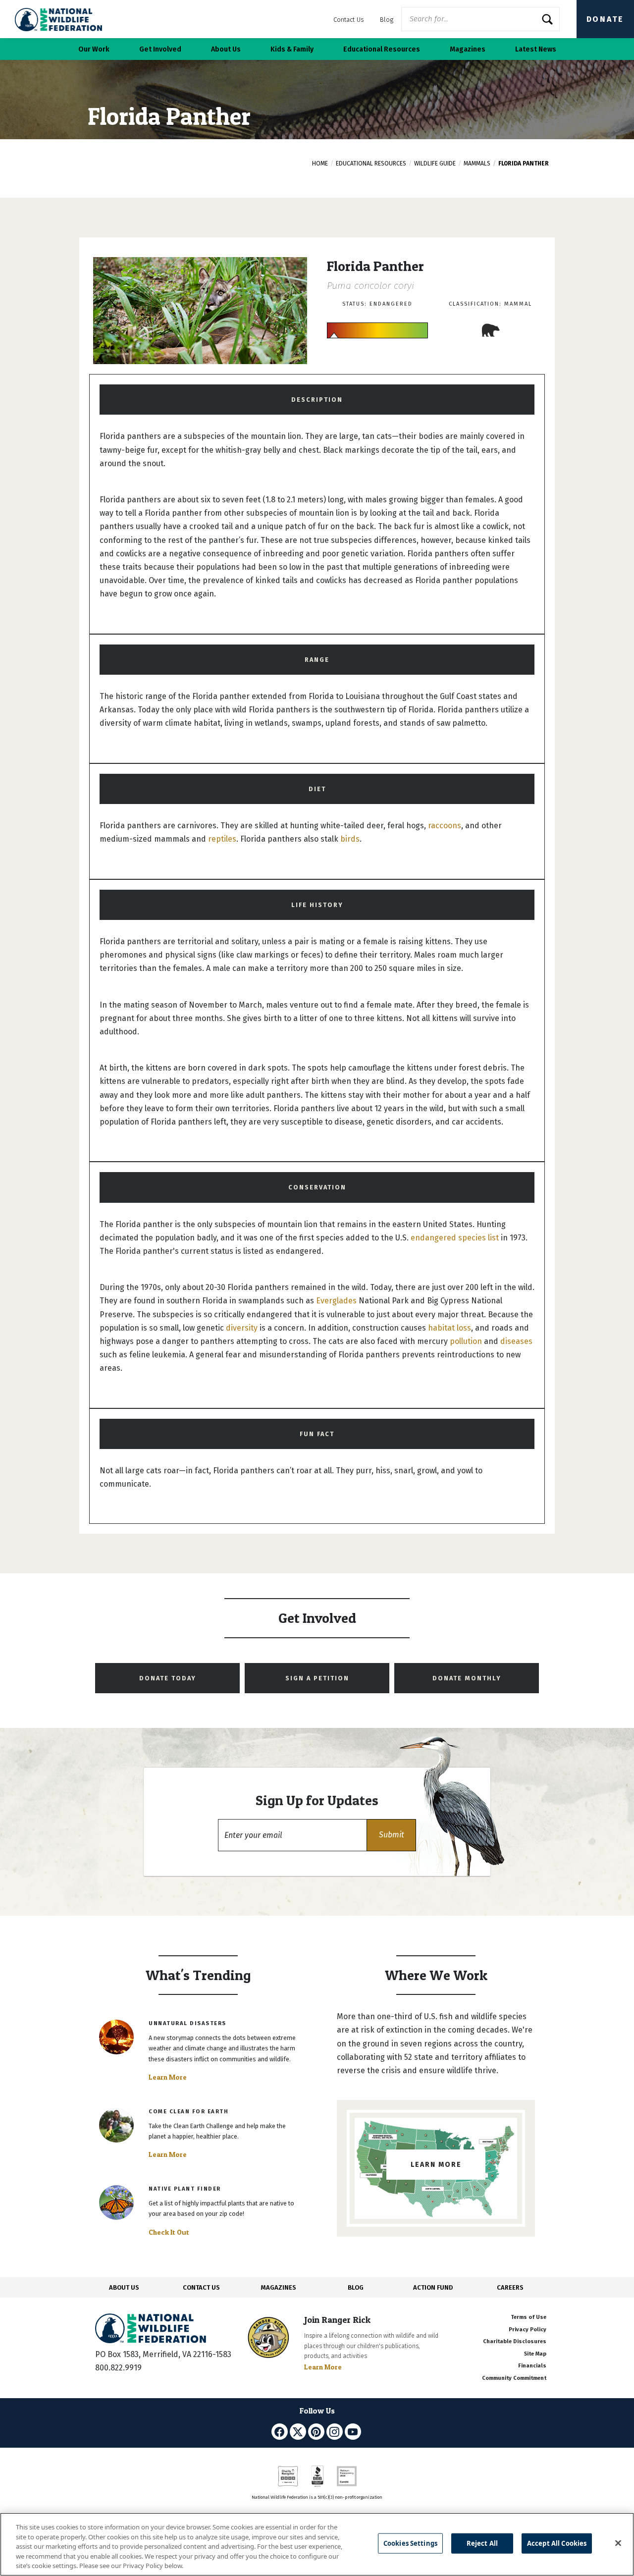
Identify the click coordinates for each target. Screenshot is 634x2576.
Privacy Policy (528, 2330)
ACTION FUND (433, 2287)
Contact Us (349, 20)
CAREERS (510, 2287)
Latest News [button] (536, 49)
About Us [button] (226, 49)
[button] (391, 1835)
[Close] (618, 2543)
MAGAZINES (279, 2287)
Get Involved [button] (160, 49)
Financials (532, 2366)
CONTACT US (201, 2287)
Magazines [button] (468, 49)
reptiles (222, 839)
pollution (466, 1341)
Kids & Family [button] (292, 49)
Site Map (535, 2354)
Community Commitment (514, 2378)
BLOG (356, 2287)
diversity (242, 1328)
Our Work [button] (94, 49)
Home (320, 163)
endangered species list (455, 1238)
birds (350, 839)
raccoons (445, 826)
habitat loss (449, 1328)
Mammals (477, 163)
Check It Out (169, 2232)
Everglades (336, 1301)
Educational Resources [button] (382, 49)
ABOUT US (124, 2287)
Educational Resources (371, 163)
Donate (605, 19)
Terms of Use (528, 2317)
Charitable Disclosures (515, 2341)
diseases (516, 1341)
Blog (387, 20)
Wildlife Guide (435, 163)
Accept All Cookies (557, 2543)
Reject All (482, 2543)
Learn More (168, 2077)
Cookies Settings (410, 2543)
